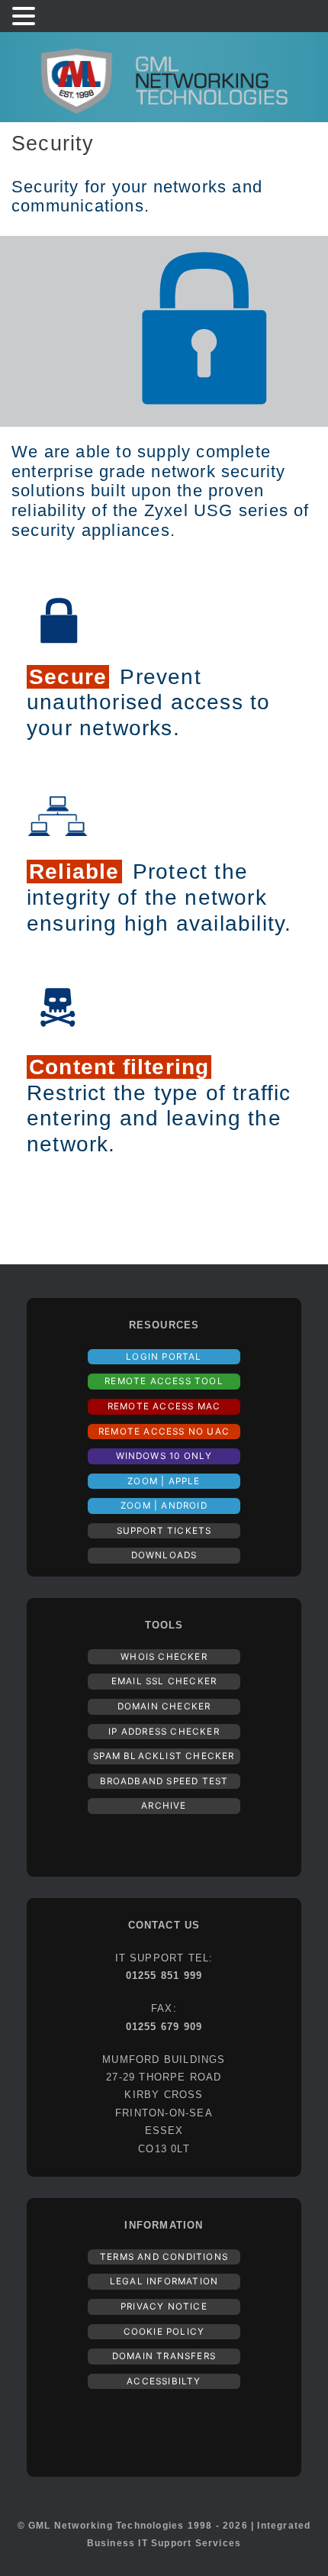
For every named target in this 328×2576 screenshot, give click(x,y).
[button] (26, 17)
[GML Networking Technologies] (164, 77)
